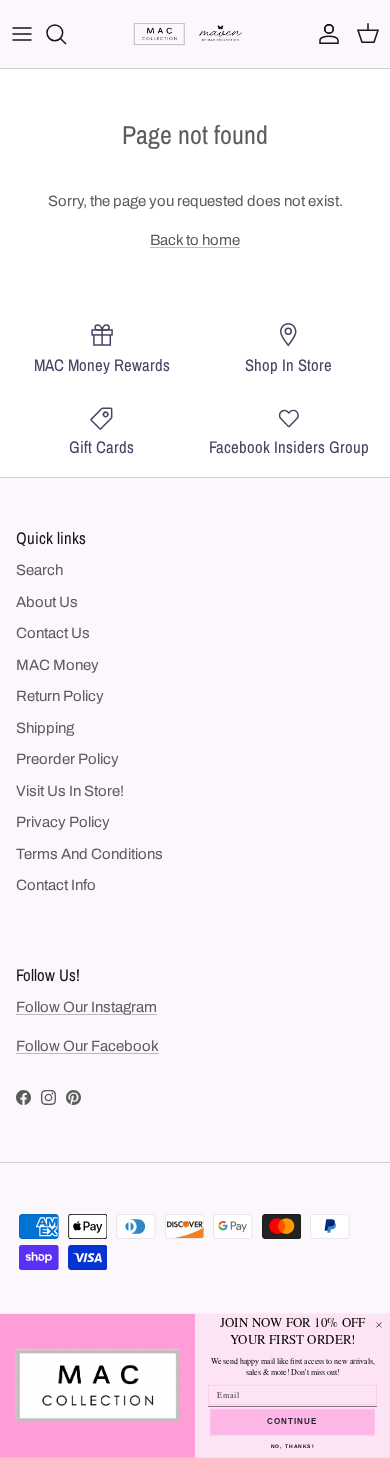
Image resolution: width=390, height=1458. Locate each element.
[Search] (66, 34)
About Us (47, 602)
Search (39, 570)
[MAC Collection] (195, 34)
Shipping (45, 728)
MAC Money (57, 665)
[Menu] (22, 34)
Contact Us (53, 633)
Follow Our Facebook (87, 1046)
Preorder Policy (67, 759)
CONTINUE (292, 1422)
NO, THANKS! (293, 1447)
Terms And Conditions (89, 854)
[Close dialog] (379, 1325)
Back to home (195, 240)
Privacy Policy (63, 822)
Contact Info (56, 885)
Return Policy (60, 696)
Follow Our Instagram (86, 1007)
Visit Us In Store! (70, 791)
